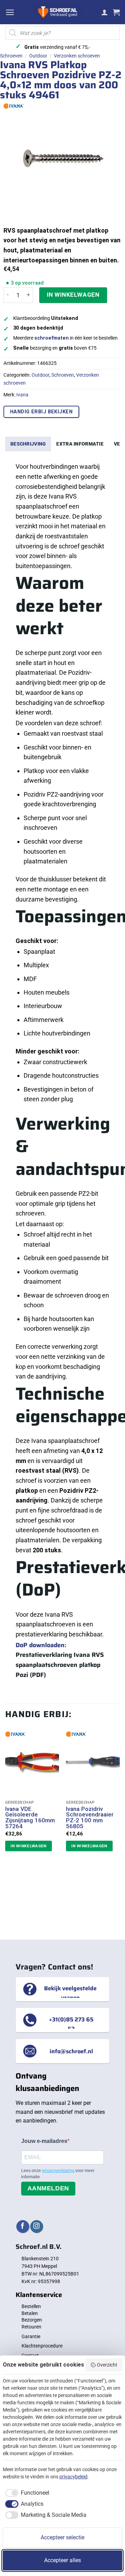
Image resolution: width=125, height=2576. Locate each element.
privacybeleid (73, 2477)
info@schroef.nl (71, 2051)
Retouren (31, 2327)
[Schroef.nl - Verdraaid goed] (58, 12)
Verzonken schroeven (77, 56)
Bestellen (31, 2306)
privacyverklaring (59, 2171)
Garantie (31, 2336)
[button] (10, 12)
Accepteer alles (62, 2560)
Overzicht (107, 2365)
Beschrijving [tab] (28, 444)
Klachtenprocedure (42, 2346)
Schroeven (11, 56)
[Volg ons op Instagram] (37, 2227)
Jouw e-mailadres (44, 2141)
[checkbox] (26, 2493)
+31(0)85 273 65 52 (71, 2024)
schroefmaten (52, 338)
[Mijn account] (105, 12)
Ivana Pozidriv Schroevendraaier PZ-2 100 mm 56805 (90, 1818)
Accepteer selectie (62, 2537)
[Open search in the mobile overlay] (62, 33)
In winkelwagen (73, 295)
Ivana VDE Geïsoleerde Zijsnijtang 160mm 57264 (30, 1818)
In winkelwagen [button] (28, 1846)
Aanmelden (48, 2188)
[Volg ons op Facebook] (23, 2227)
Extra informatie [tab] (80, 444)
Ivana (22, 395)
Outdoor (38, 56)
